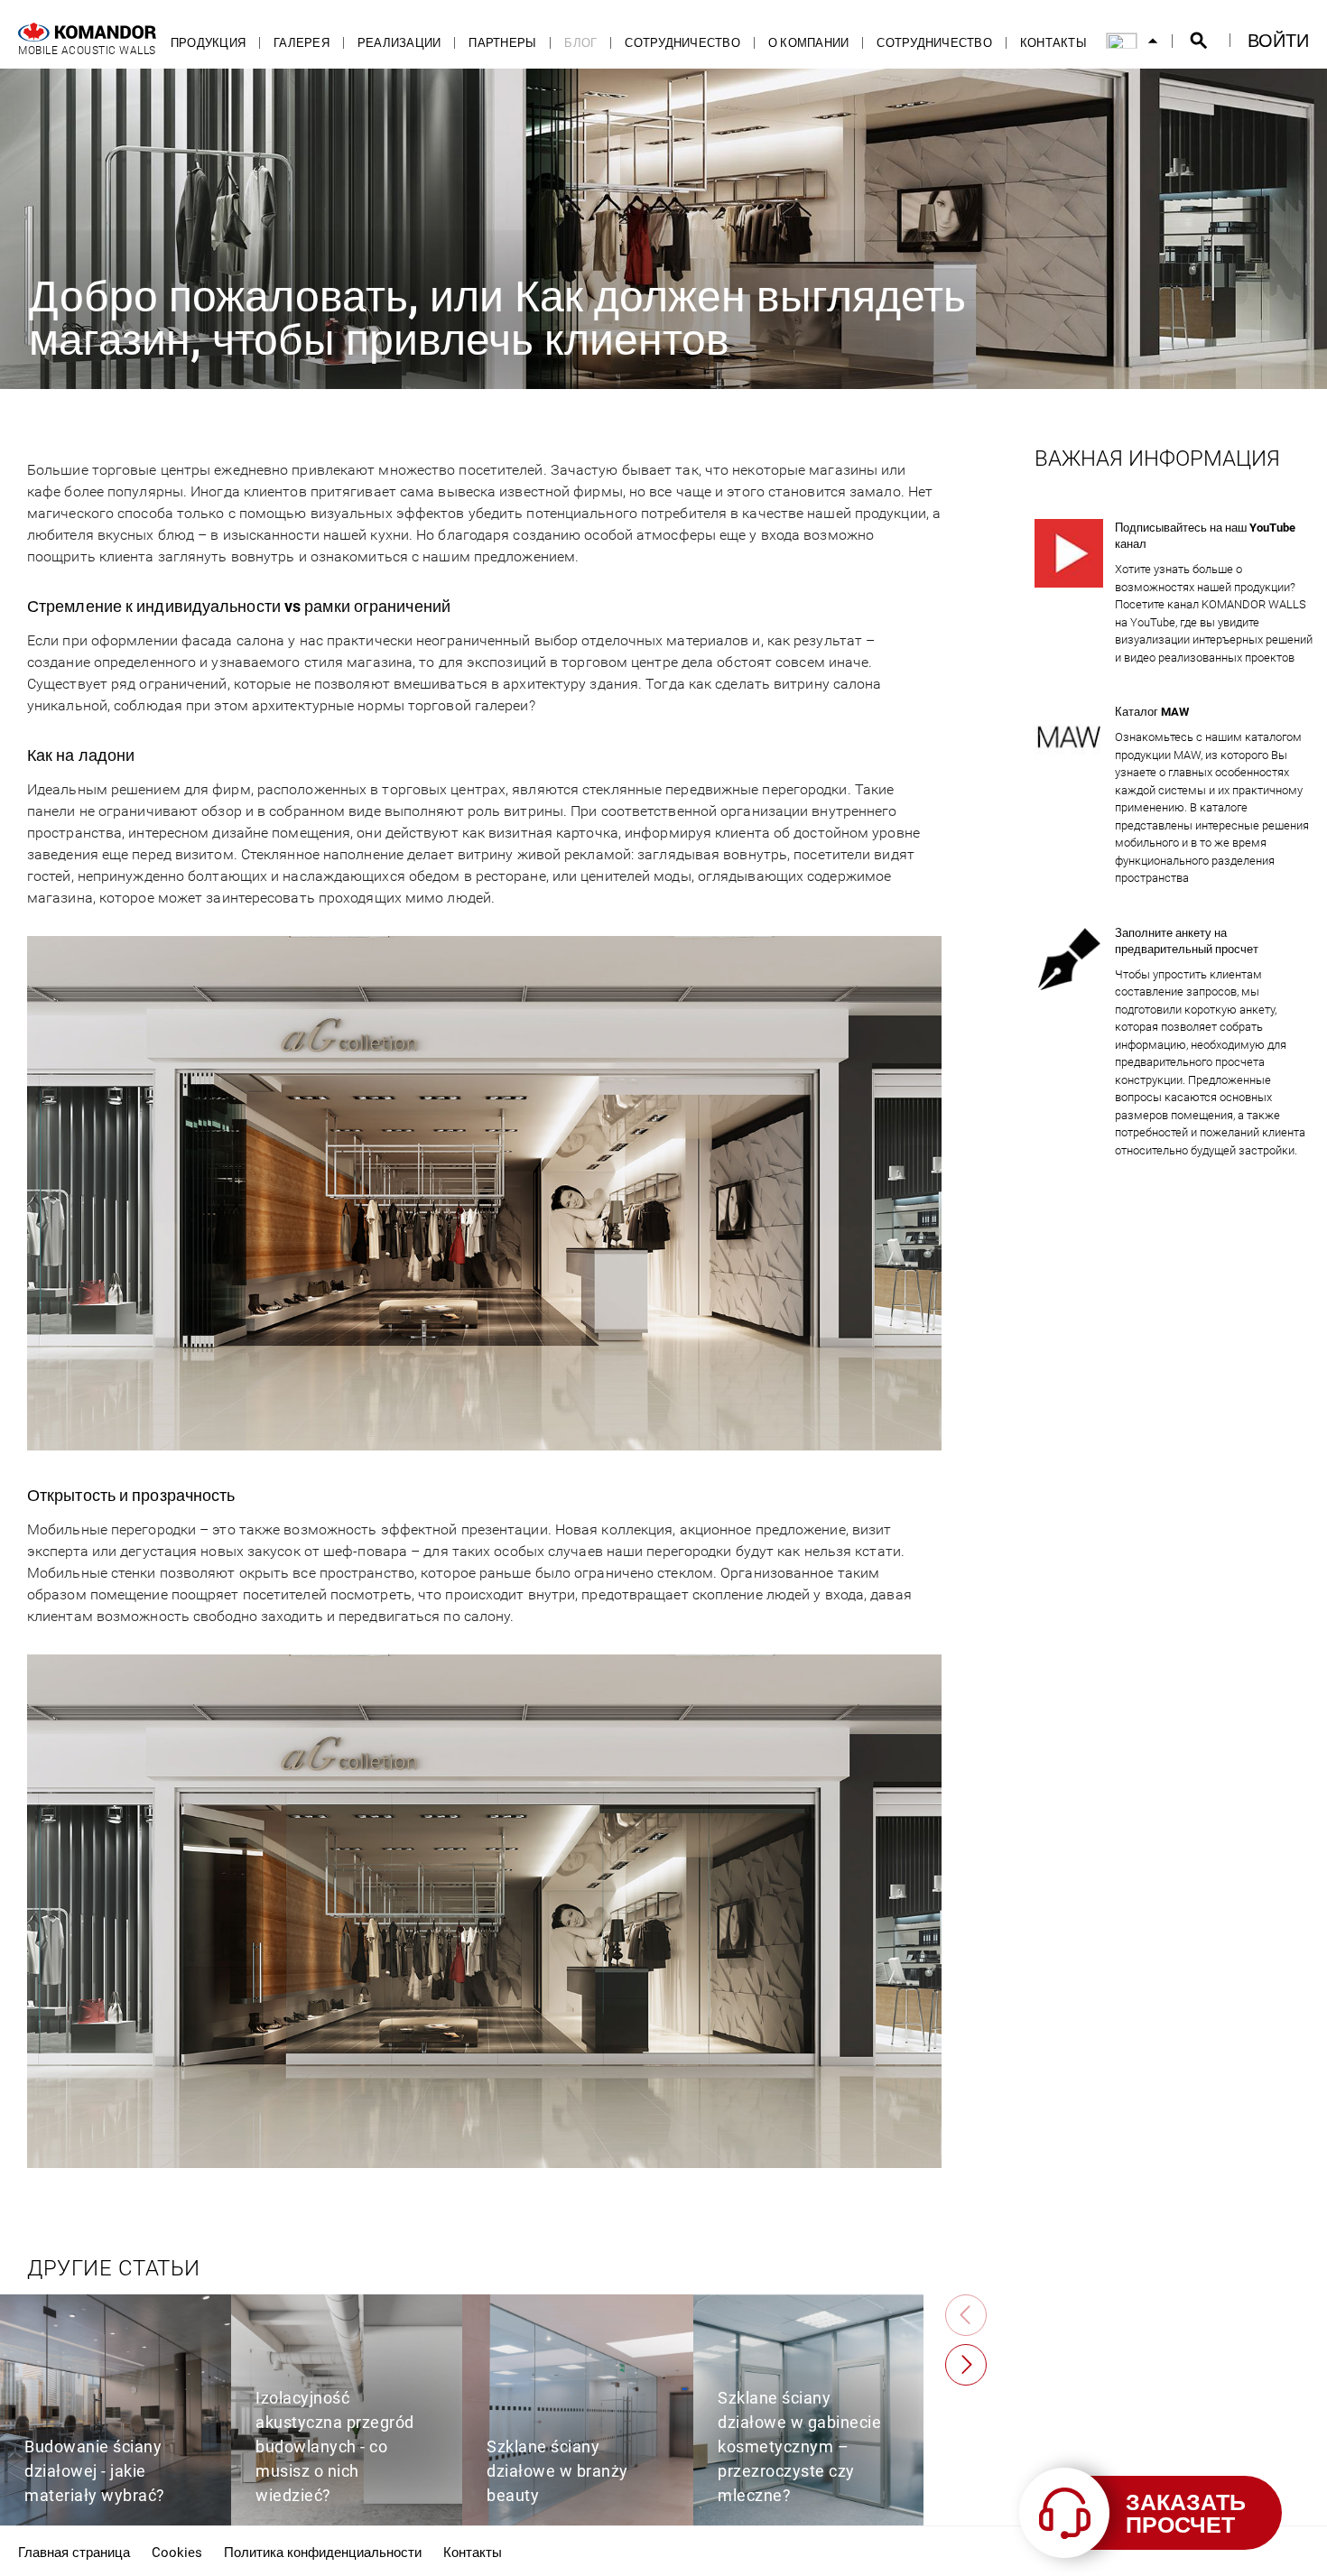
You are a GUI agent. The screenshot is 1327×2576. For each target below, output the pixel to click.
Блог (580, 43)
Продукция (208, 43)
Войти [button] (1278, 40)
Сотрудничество (682, 43)
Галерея (302, 43)
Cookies (177, 2552)
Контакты (1053, 43)
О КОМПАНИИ (809, 43)
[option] (116, 2410)
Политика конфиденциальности (323, 2552)
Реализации (399, 43)
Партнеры (502, 43)
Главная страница (74, 2552)
